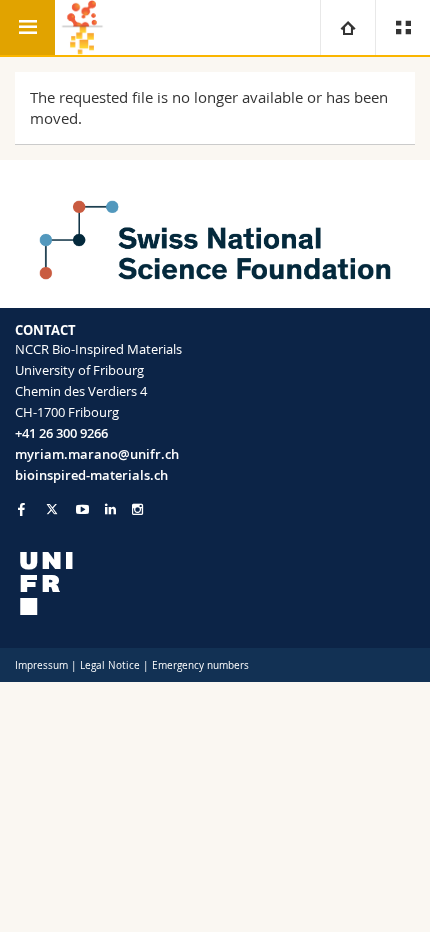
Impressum (41, 665)
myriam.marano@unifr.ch (97, 454)
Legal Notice (110, 665)
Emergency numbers (200, 665)
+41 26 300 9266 (61, 433)
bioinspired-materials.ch (91, 475)
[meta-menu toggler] (402, 27)
